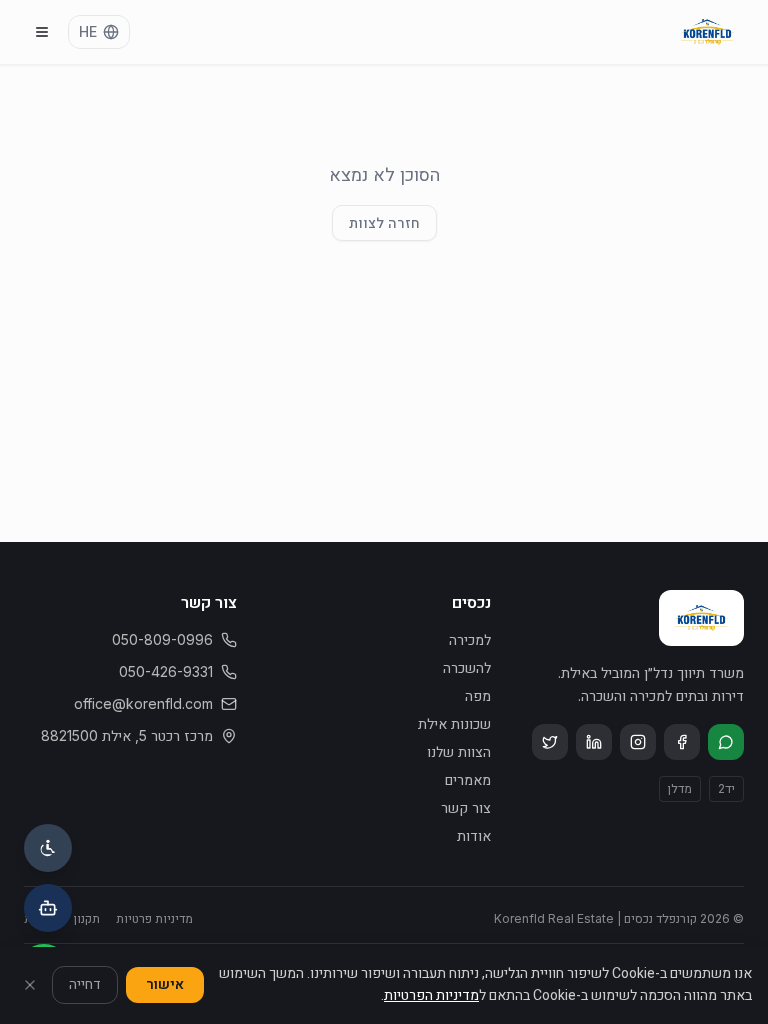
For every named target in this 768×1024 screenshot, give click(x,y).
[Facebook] (682, 742)
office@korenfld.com (143, 703)
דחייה (85, 984)
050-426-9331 (166, 671)
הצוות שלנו (459, 751)
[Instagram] (638, 742)
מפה (478, 695)
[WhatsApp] (726, 742)
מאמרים (468, 779)
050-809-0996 (162, 639)
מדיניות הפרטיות (431, 995)
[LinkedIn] (594, 742)
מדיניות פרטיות (154, 918)
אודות (474, 835)
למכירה (470, 639)
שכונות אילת (454, 723)
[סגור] (30, 985)
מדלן (680, 788)
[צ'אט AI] (48, 908)
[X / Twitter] (550, 742)
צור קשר (466, 807)
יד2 (726, 788)
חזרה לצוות (384, 222)
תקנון (87, 918)
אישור (165, 984)
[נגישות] (48, 848)
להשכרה (467, 667)
